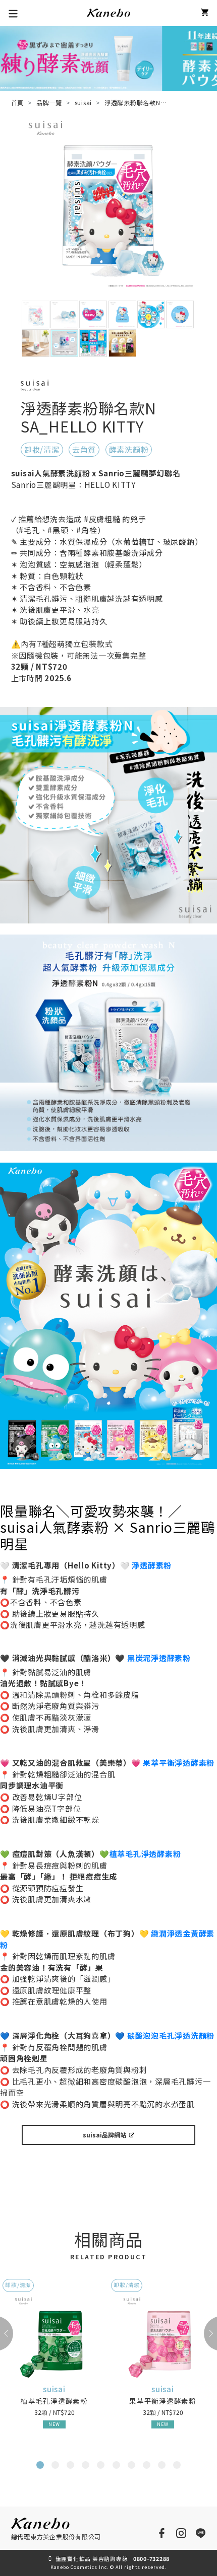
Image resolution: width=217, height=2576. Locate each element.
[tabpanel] (54, 2363)
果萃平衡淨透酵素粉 (179, 1763)
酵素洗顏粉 (129, 449)
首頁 (18, 102)
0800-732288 (151, 2559)
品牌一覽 (49, 102)
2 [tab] (57, 2467)
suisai (84, 102)
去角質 (84, 449)
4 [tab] (87, 2467)
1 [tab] (41, 2467)
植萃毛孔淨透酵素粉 (145, 1854)
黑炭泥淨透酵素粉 (159, 1658)
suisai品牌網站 (104, 2135)
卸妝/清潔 (42, 449)
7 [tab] (133, 2467)
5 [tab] (102, 2467)
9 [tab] (163, 2467)
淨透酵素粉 (152, 1565)
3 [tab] (72, 2467)
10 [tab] (180, 2467)
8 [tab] (148, 2467)
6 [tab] (118, 2467)
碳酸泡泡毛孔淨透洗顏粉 (171, 2035)
